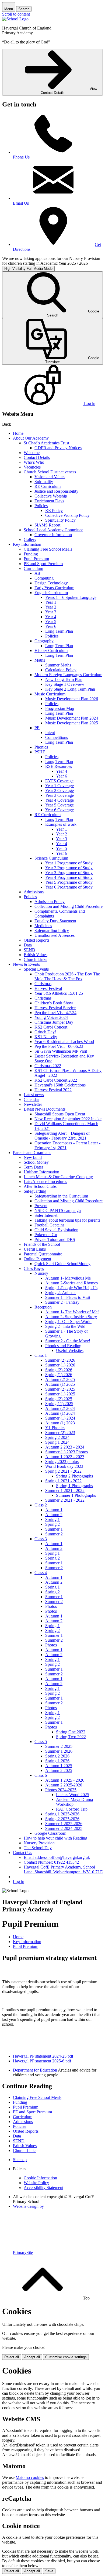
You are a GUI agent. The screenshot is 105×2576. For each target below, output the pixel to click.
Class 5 (41, 1742)
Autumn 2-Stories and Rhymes (71, 1283)
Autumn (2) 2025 (60, 1379)
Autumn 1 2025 (59, 1766)
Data (28, 945)
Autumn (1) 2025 (60, 1384)
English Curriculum (51, 593)
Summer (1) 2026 (60, 1365)
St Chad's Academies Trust (46, 443)
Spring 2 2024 (57, 1437)
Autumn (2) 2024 (60, 1408)
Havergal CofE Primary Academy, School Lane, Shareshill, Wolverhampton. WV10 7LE (63, 1869)
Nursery (41, 1273)
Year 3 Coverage (59, 795)
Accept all (32, 2357)
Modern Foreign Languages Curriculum (68, 675)
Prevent (41, 1206)
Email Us (21, 203)
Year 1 (51, 602)
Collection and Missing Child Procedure (69, 906)
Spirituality (44, 482)
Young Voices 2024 (51, 1017)
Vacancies (32, 467)
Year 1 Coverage (59, 786)
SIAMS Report (47, 525)
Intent (50, 733)
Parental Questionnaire (43, 1254)
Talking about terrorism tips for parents (67, 1220)
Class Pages (34, 1268)
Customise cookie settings (66, 2357)
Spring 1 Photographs (74, 1486)
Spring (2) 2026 (59, 1370)
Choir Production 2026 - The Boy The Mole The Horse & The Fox (67, 976)
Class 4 (41, 1573)
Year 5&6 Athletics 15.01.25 (59, 993)
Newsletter (33, 1104)
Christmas (43, 984)
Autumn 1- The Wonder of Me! (72, 1312)
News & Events (26, 964)
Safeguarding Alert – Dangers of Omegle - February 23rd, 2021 (62, 1136)
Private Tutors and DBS (55, 1239)
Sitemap (20, 2160)
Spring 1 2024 (57, 1442)
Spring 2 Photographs (74, 1476)
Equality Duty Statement (55, 921)
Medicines (43, 926)
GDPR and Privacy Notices (58, 448)
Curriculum (33, 568)
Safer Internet (46, 1215)
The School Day (38, 1848)
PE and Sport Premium (43, 564)
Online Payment (37, 1259)
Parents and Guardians (32, 1153)
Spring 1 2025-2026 (62, 1814)
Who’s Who (34, 462)
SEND (29, 950)
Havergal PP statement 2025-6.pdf (42, 2061)
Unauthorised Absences (55, 935)
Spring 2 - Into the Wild (65, 1326)
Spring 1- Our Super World (68, 1322)
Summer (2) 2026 (60, 1360)
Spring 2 (52, 1524)
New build (33, 1157)
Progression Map (60, 708)
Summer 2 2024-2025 (64, 1828)
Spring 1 (52, 1519)
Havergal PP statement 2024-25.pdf (43, 2056)
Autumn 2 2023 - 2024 (65, 1447)
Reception (43, 1307)
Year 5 (51, 622)
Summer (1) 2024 (60, 1418)
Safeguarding (35, 1191)
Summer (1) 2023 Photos (66, 1452)
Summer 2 (54, 1534)
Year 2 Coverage (59, 791)
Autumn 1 (54, 1510)
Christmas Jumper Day (54, 1022)
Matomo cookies (30, 2477)
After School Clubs (40, 1186)
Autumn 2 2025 (59, 1770)
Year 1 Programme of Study (69, 863)
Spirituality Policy (60, 520)
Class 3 (41, 1539)
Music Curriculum (50, 694)
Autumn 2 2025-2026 (64, 1785)
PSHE (40, 752)
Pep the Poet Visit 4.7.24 (55, 1013)
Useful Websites (70, 1350)
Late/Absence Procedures (45, 1182)
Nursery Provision (39, 1843)
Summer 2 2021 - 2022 (65, 1500)
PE (37, 728)
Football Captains (49, 1225)
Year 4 (51, 617)
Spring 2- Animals (61, 1293)
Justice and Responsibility (56, 491)
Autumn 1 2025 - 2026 (65, 1780)
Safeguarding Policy (52, 930)
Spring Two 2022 (71, 1737)
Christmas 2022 (48, 1066)
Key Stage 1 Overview (65, 684)
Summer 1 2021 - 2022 (65, 1490)
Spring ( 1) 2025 (59, 1404)
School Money (36, 1162)
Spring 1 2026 (57, 1761)
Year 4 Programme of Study (69, 877)
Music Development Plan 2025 (72, 723)
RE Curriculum (48, 486)
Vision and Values (50, 477)
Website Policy (36, 2183)
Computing (44, 578)
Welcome (32, 453)
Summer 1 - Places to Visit (68, 1297)
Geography (44, 641)
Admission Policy (50, 902)
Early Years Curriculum (54, 588)
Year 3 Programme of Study (69, 873)
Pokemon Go (46, 1235)
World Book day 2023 (64, 1466)
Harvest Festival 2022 (53, 1090)
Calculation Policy (61, 670)
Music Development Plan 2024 (72, 718)
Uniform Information (41, 1172)
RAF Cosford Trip (72, 1809)
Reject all (12, 2357)
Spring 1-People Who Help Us (71, 1288)
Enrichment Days (49, 501)
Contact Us (22, 1853)
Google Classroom (50, 1833)
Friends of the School (42, 1244)
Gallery (30, 539)
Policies (41, 506)
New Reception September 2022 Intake (68, 1119)
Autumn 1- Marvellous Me (68, 1278)
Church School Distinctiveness (50, 472)
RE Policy (54, 511)
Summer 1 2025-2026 (64, 1824)
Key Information (27, 544)
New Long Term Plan (64, 679)
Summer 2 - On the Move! (68, 1341)
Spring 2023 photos (62, 1462)
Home (18, 433)
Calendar (31, 1099)
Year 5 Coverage (59, 805)
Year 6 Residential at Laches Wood (64, 1042)
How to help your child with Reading (55, 1838)
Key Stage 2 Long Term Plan (70, 689)
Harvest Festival (48, 988)
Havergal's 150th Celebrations (60, 1085)
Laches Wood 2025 (73, 1795)
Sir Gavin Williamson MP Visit (61, 1051)
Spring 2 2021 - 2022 (63, 1471)
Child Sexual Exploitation (56, 1230)
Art (37, 573)
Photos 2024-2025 (61, 1790)
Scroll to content (16, 14)
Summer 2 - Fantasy (62, 1302)
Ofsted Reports (36, 940)
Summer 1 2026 (59, 1751)
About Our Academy (31, 438)
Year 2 (51, 607)
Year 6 (51, 626)
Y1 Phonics (55, 1428)
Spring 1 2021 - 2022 (63, 1481)
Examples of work (61, 824)
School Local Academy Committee (53, 530)
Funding (31, 554)
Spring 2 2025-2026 (62, 1819)
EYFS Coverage (59, 781)
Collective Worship (51, 496)
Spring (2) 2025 (59, 1399)
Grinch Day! (45, 1032)
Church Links (35, 959)
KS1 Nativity (46, 1037)
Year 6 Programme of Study (69, 887)
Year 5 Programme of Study (69, 882)
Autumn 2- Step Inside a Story (71, 1317)
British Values (36, 955)
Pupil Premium (36, 559)
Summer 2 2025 (59, 1746)
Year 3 (51, 612)
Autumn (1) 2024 (60, 1413)
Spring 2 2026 (57, 1756)
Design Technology (51, 583)
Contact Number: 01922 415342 (51, 1862)
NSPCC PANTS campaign (58, 1210)
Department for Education (35, 2070)
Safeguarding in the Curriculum (61, 1196)
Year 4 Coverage (59, 800)
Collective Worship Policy (67, 515)
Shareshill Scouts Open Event (60, 1114)
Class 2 (41, 1505)
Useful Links (35, 1249)
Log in (19, 1882)
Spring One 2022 (71, 1732)
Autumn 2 (54, 1515)
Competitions (57, 737)
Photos (51, 1606)
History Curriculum (51, 651)
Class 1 (41, 1355)
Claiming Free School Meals (48, 549)
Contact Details (37, 457)
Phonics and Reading (63, 1346)
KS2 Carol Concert (51, 1027)
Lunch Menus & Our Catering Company (58, 1177)
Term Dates (34, 1167)
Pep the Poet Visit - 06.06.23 (59, 1046)
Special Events (36, 969)
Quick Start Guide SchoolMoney (62, 1264)
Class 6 (41, 1775)
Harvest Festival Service (55, 1008)
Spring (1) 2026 (59, 1375)
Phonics (41, 747)
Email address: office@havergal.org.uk (57, 1857)
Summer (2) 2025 (60, 1389)
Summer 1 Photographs (76, 1495)
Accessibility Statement (43, 2188)
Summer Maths (58, 665)
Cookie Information (40, 2178)
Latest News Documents (45, 1109)
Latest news (34, 1095)
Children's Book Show (54, 1003)
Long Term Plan (59, 631)
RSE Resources (59, 766)
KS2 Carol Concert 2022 (56, 1080)
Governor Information (53, 535)
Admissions (34, 892)
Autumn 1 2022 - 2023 (65, 1457)
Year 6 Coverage (59, 810)
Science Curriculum (51, 858)
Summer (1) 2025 (60, 1394)
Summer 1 (54, 1529)
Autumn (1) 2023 (60, 1423)
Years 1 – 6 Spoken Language (71, 597)
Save (49, 2571)
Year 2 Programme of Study (69, 868)
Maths (40, 660)
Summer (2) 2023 (60, 1433)
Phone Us (21, 157)
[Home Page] (15, 19)
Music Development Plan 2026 (72, 699)
